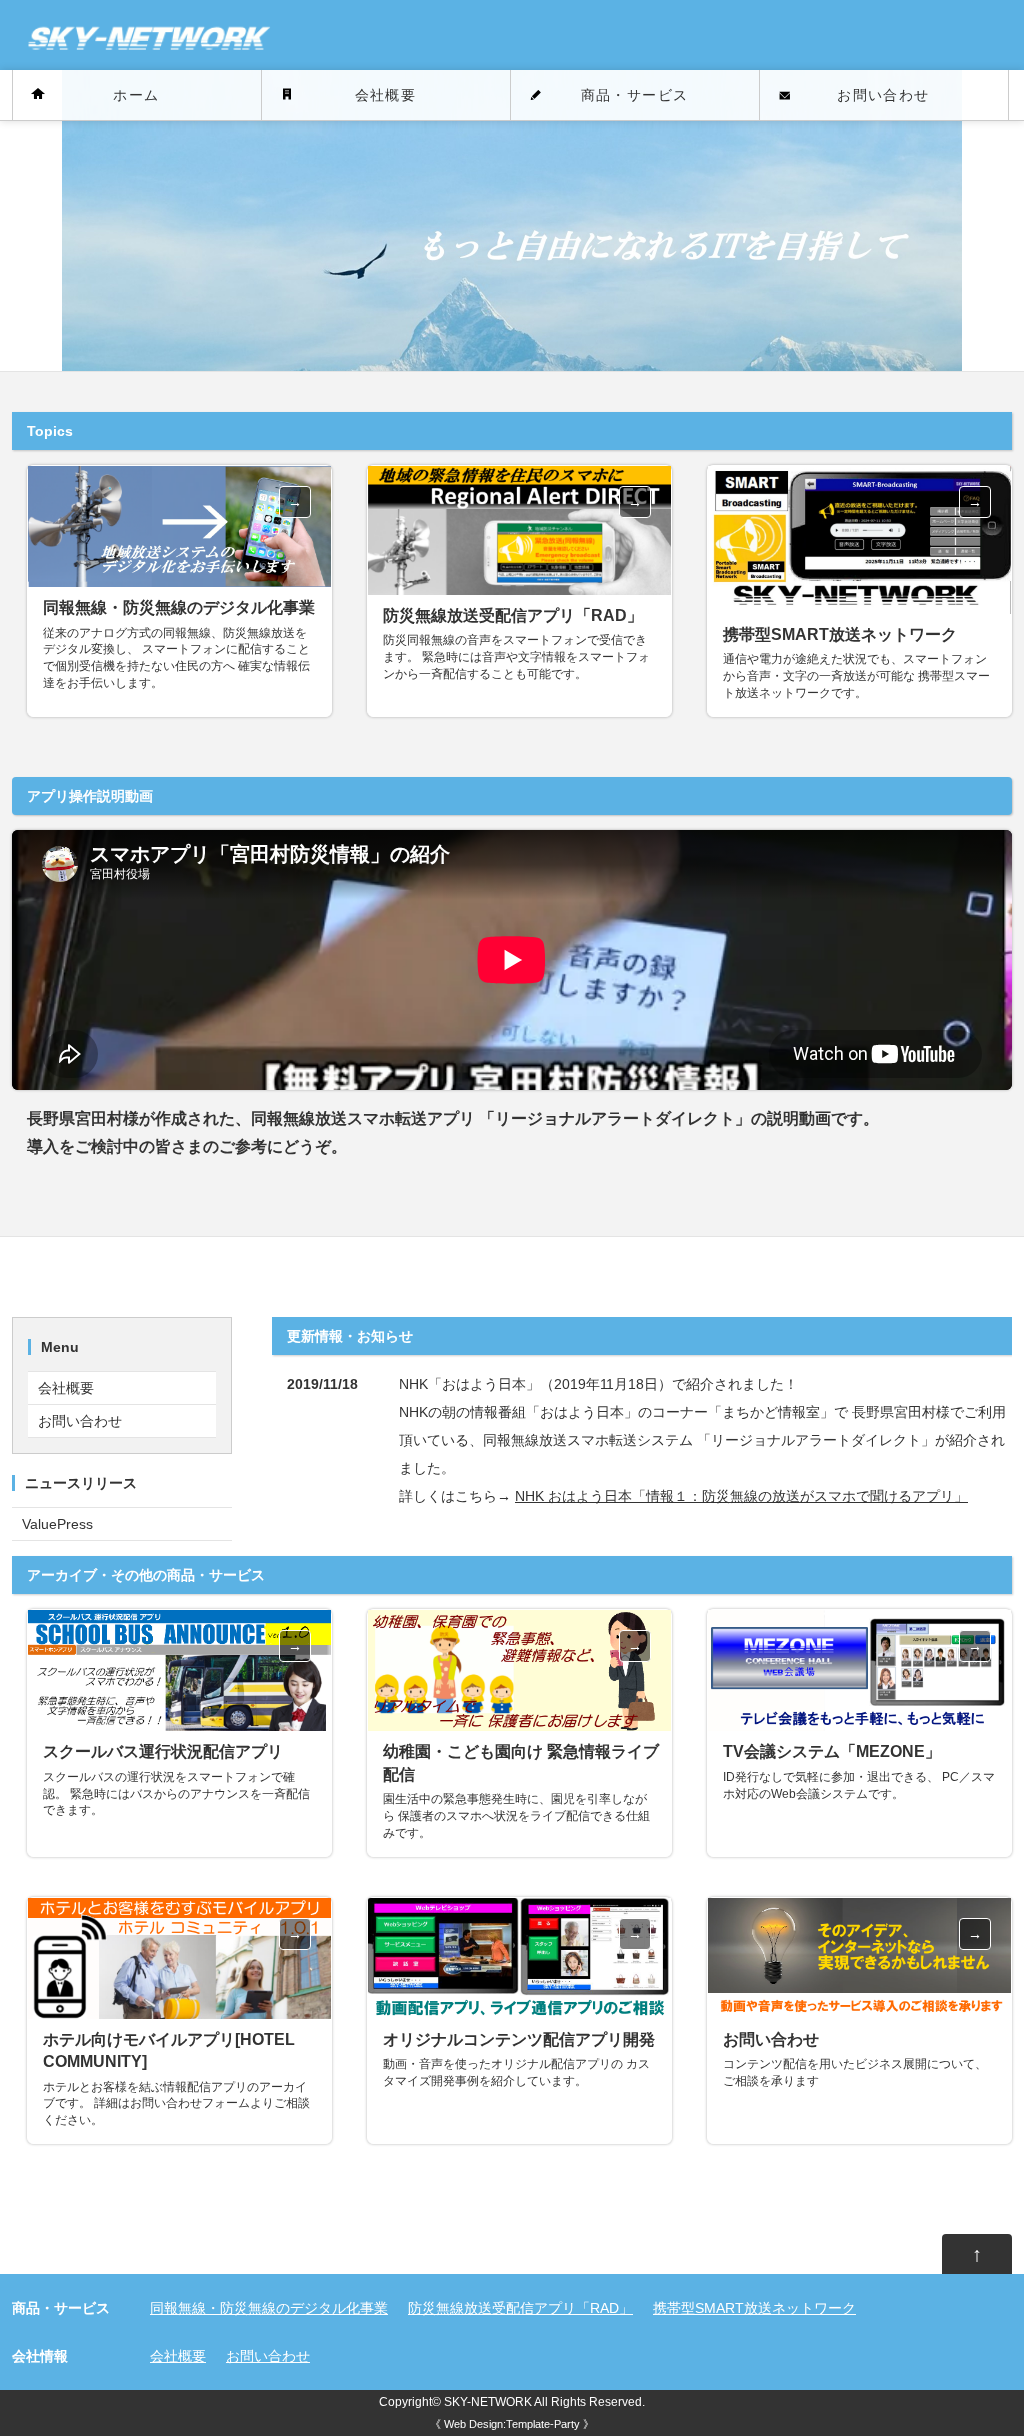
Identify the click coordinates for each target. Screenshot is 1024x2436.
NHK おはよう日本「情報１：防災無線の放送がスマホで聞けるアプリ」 (741, 1496)
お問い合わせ (883, 95)
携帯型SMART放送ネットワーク (754, 2308)
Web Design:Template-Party (512, 2424)
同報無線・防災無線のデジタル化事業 (269, 2308)
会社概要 (386, 95)
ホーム (136, 95)
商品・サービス (635, 95)
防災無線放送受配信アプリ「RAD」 (520, 2308)
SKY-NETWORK (488, 2401)
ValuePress (57, 1524)
